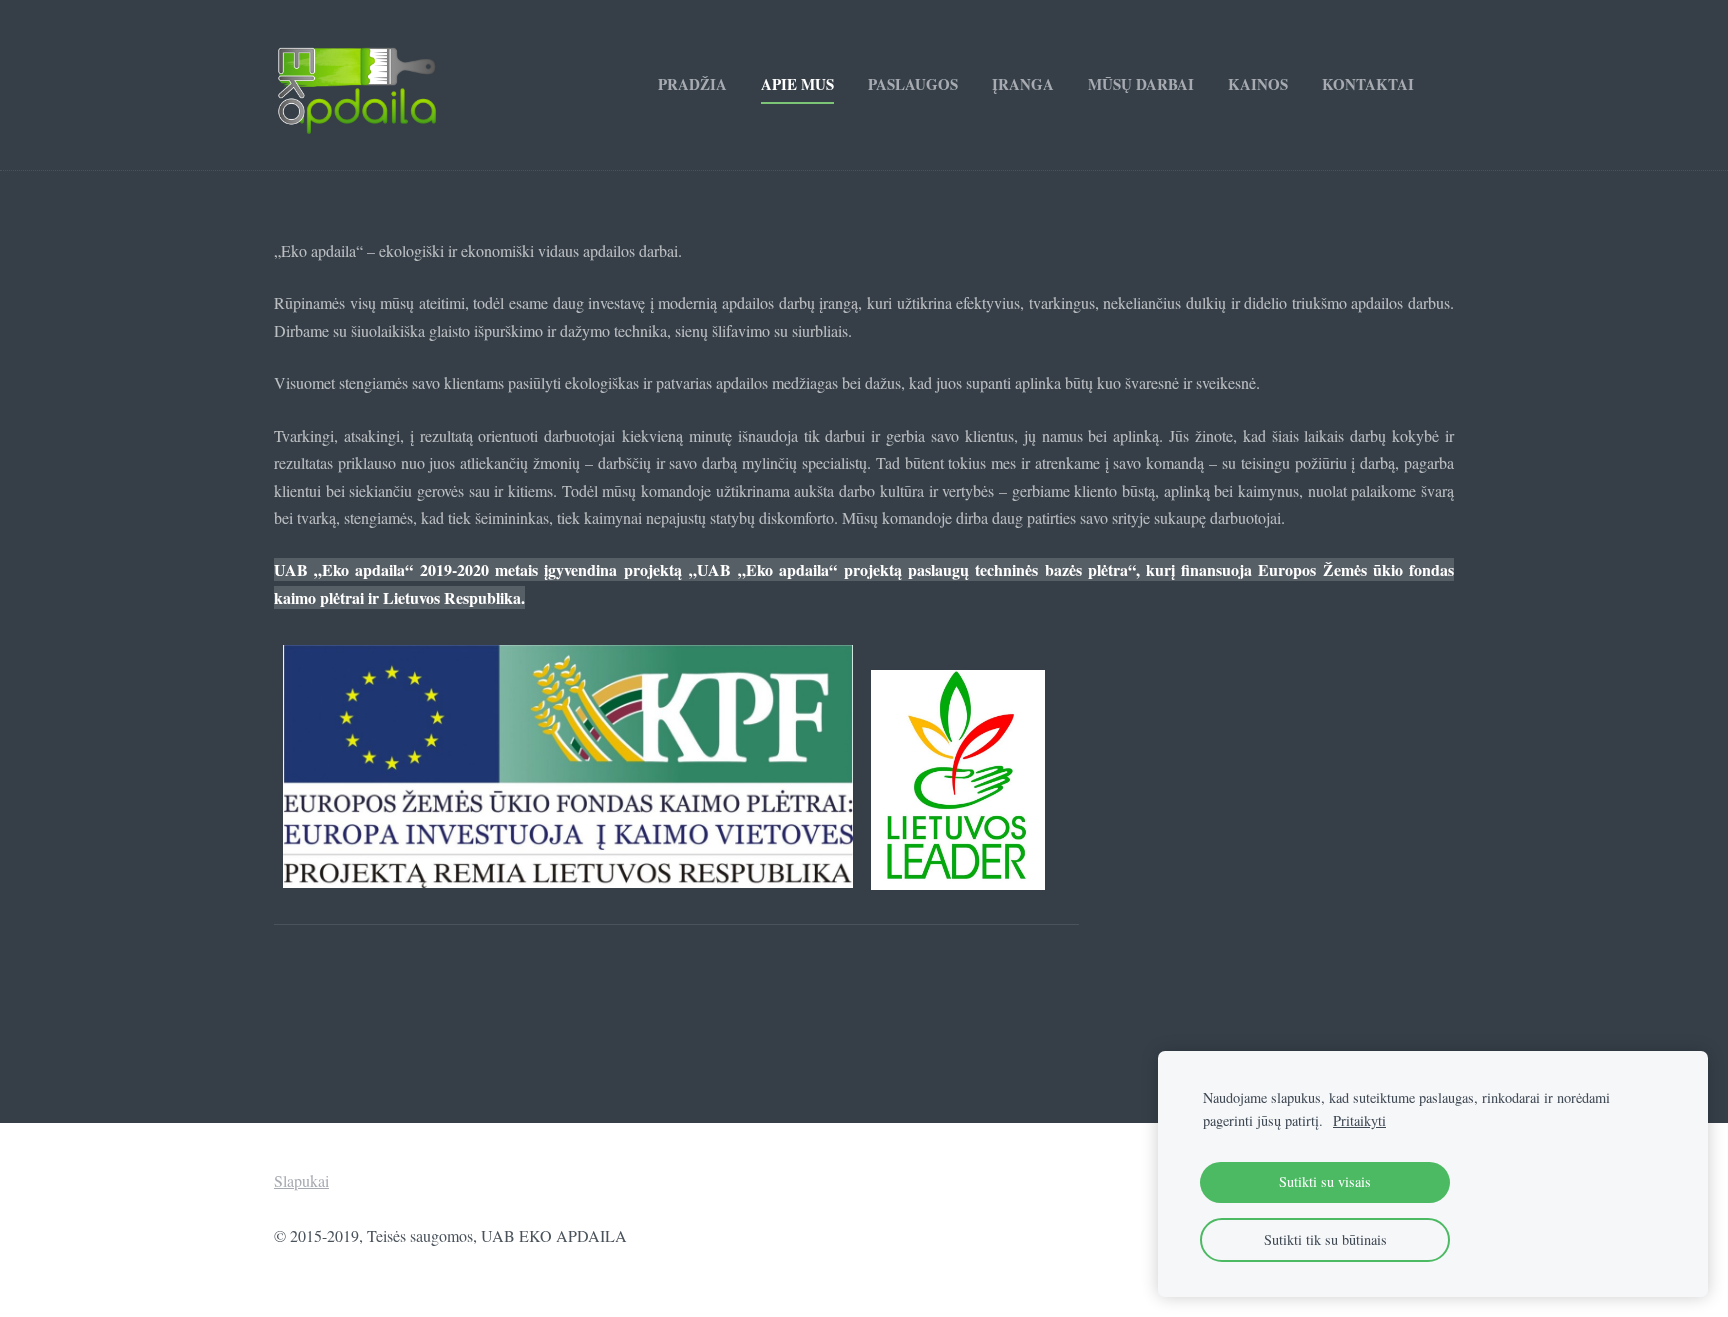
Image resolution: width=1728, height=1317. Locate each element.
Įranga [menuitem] (1023, 84)
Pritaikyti (1359, 1120)
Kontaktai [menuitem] (1368, 84)
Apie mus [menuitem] (797, 84)
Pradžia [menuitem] (692, 84)
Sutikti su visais (1325, 1181)
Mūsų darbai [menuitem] (1141, 84)
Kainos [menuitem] (1258, 84)
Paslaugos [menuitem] (913, 84)
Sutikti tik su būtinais (1325, 1239)
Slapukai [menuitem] (301, 1180)
